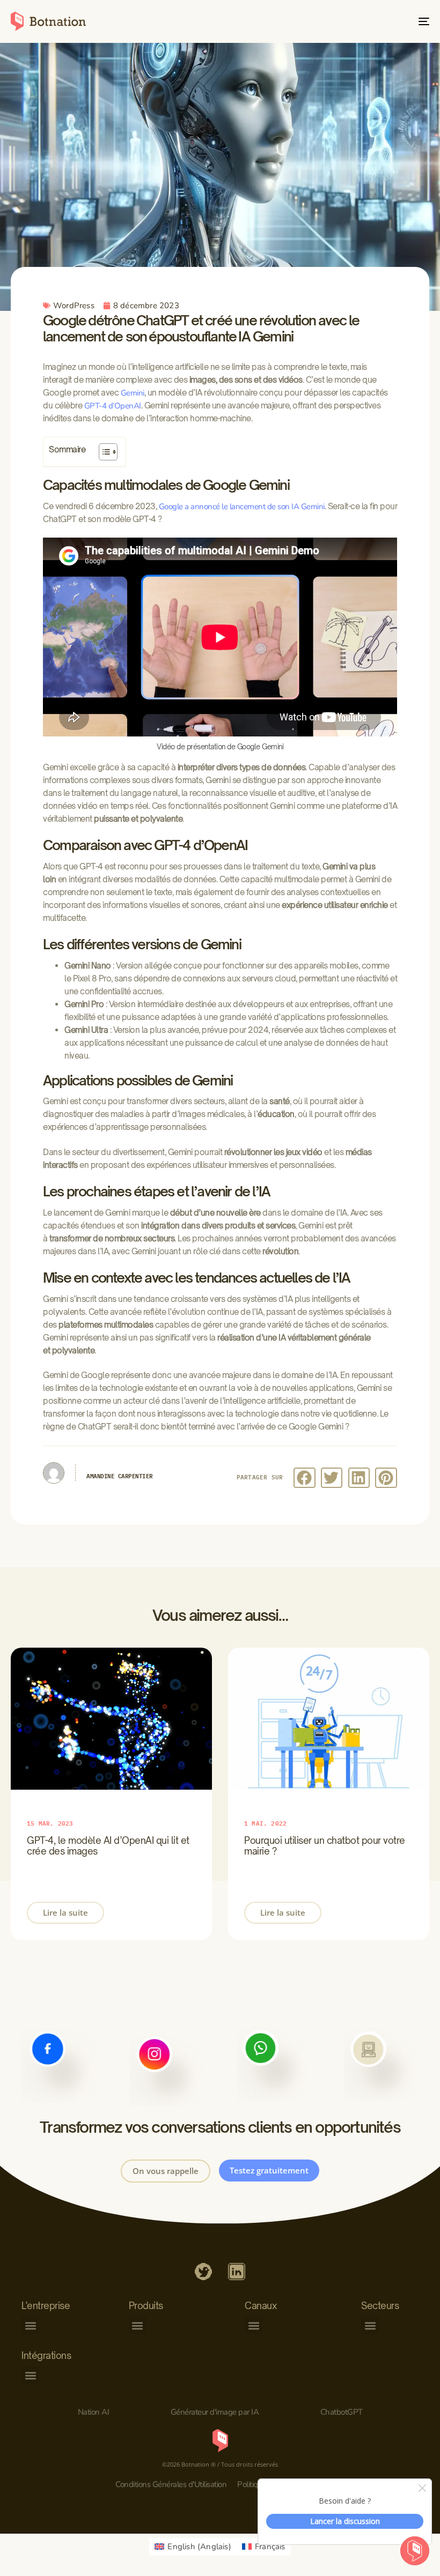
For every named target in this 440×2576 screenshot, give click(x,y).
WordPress (74, 306)
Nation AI (94, 2412)
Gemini (133, 393)
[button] (305, 1478)
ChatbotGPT (342, 2412)
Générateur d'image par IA (215, 2412)
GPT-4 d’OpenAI (113, 406)
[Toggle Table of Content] (103, 452)
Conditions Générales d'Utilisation (171, 2484)
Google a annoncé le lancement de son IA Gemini (242, 507)
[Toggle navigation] (360, 21)
